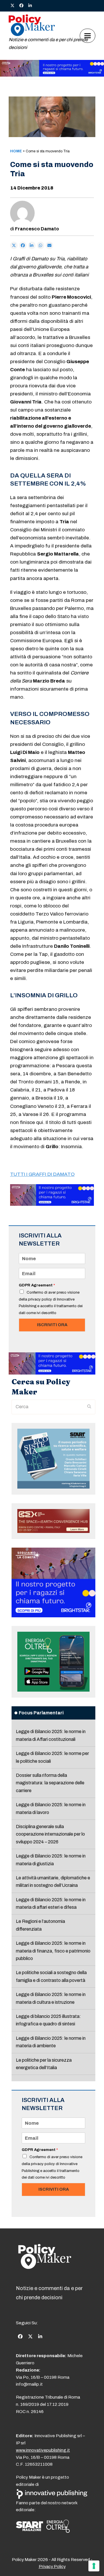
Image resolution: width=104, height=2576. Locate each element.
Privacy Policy (52, 2566)
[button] (88, 36)
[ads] (52, 75)
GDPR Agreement (37, 1285)
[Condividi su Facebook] (23, 245)
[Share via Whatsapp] (41, 245)
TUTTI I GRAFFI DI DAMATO (42, 1174)
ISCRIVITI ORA (52, 1325)
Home (16, 151)
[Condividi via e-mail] (49, 245)
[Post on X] (14, 245)
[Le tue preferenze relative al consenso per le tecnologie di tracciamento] (94, 2566)
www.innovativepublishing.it (43, 2450)
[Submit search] (89, 1407)
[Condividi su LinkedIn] (32, 245)
